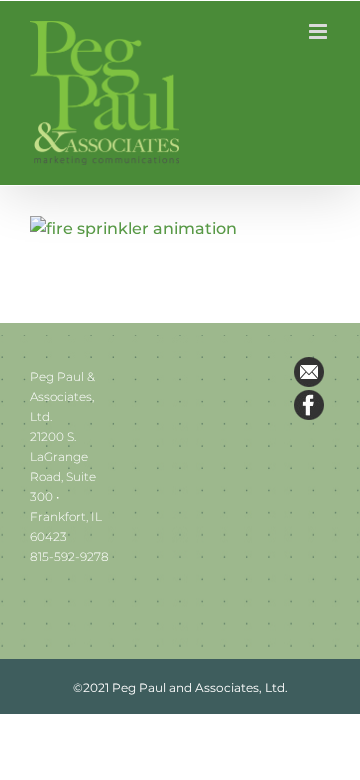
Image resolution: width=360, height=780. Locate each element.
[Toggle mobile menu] (319, 31)
